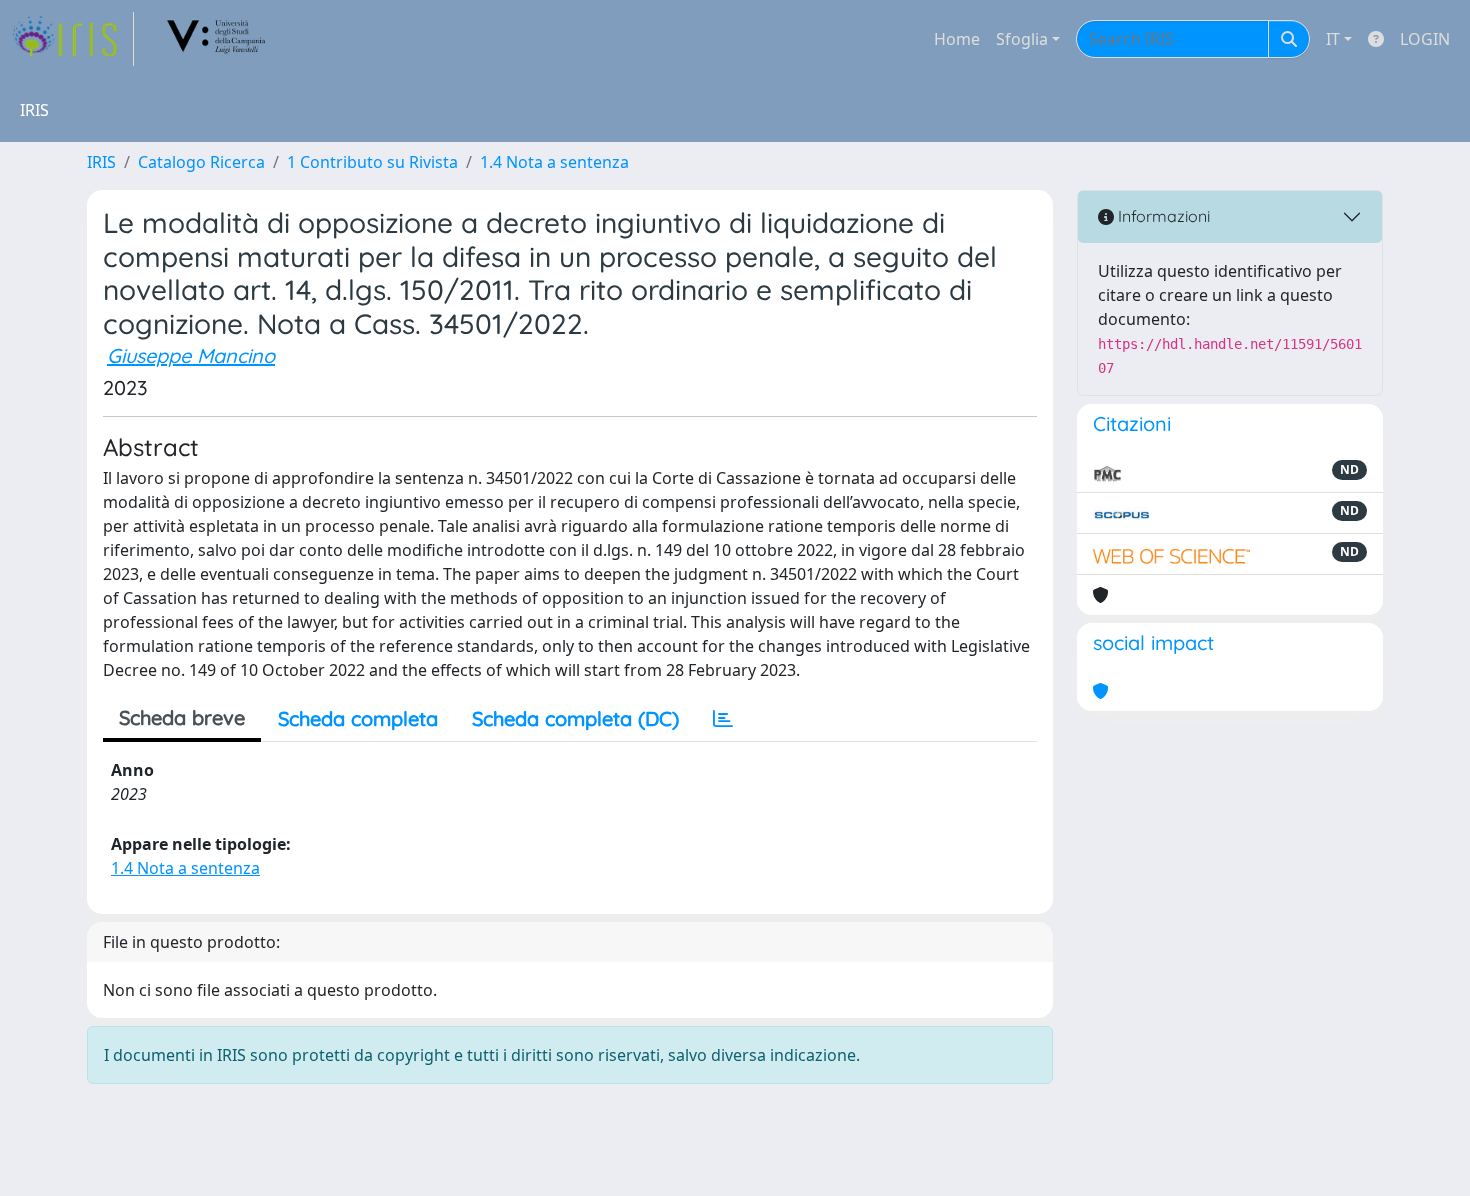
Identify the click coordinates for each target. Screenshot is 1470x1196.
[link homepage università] (217, 39)
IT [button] (1333, 39)
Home (957, 39)
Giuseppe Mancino (191, 355)
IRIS (101, 162)
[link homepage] (73, 39)
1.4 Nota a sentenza (554, 162)
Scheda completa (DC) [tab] (575, 718)
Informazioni (1162, 216)
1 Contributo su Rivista (372, 162)
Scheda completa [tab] (358, 718)
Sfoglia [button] (1022, 39)
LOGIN (1425, 39)
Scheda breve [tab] (182, 717)
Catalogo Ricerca (201, 162)
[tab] (723, 719)
